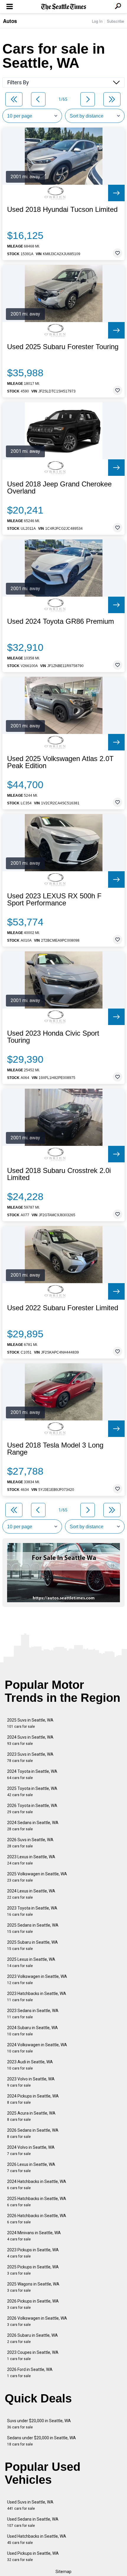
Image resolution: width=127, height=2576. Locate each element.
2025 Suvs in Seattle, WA (30, 1723)
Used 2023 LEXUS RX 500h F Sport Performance (54, 900)
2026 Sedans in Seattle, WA (33, 2133)
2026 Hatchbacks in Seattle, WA (37, 2219)
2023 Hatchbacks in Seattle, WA (37, 1997)
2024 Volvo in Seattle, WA (31, 2150)
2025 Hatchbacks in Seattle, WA (37, 2202)
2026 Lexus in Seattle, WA (31, 2167)
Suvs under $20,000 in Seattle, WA (39, 2424)
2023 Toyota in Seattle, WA (32, 1911)
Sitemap (63, 2572)
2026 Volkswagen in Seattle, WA (37, 2321)
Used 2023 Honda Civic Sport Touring (53, 1037)
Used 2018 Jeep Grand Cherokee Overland (59, 488)
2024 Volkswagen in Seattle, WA (37, 2048)
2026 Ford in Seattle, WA (30, 2373)
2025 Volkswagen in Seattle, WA (37, 1877)
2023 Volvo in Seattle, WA (31, 2082)
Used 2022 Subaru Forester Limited (63, 1308)
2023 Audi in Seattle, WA (30, 2065)
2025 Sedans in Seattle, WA (33, 1928)
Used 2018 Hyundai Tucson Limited (62, 209)
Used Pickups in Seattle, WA (33, 2556)
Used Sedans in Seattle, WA (33, 2522)
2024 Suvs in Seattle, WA (30, 1740)
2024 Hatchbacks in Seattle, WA (37, 2185)
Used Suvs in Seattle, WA (30, 2505)
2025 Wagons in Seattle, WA (33, 2287)
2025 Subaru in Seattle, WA (32, 1945)
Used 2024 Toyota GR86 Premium (61, 621)
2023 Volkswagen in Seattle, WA (37, 1980)
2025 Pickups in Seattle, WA (33, 2270)
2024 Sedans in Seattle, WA (33, 1826)
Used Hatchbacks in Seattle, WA (37, 2539)
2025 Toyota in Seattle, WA (32, 1792)
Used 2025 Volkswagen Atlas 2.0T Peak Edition (60, 762)
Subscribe (115, 21)
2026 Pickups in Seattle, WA (33, 2304)
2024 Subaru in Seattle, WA (32, 2031)
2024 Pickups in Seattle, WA (33, 2099)
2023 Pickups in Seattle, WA (33, 2253)
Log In (97, 21)
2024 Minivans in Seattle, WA (34, 2236)
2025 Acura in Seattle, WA (31, 2116)
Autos (10, 21)
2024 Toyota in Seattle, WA (32, 1774)
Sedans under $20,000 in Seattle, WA (41, 2441)
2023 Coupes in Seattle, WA (33, 2355)
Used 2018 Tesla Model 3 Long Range (55, 1449)
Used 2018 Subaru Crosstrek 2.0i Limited (59, 1174)
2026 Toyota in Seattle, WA (32, 1809)
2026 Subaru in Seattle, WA (32, 2338)
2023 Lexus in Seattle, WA (31, 1860)
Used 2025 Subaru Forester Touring (63, 347)
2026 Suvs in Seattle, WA (30, 1843)
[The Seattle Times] (64, 7)
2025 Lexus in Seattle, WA (31, 1962)
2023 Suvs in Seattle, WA (30, 1757)
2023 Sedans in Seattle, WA (33, 2014)
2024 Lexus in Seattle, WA (31, 1894)
